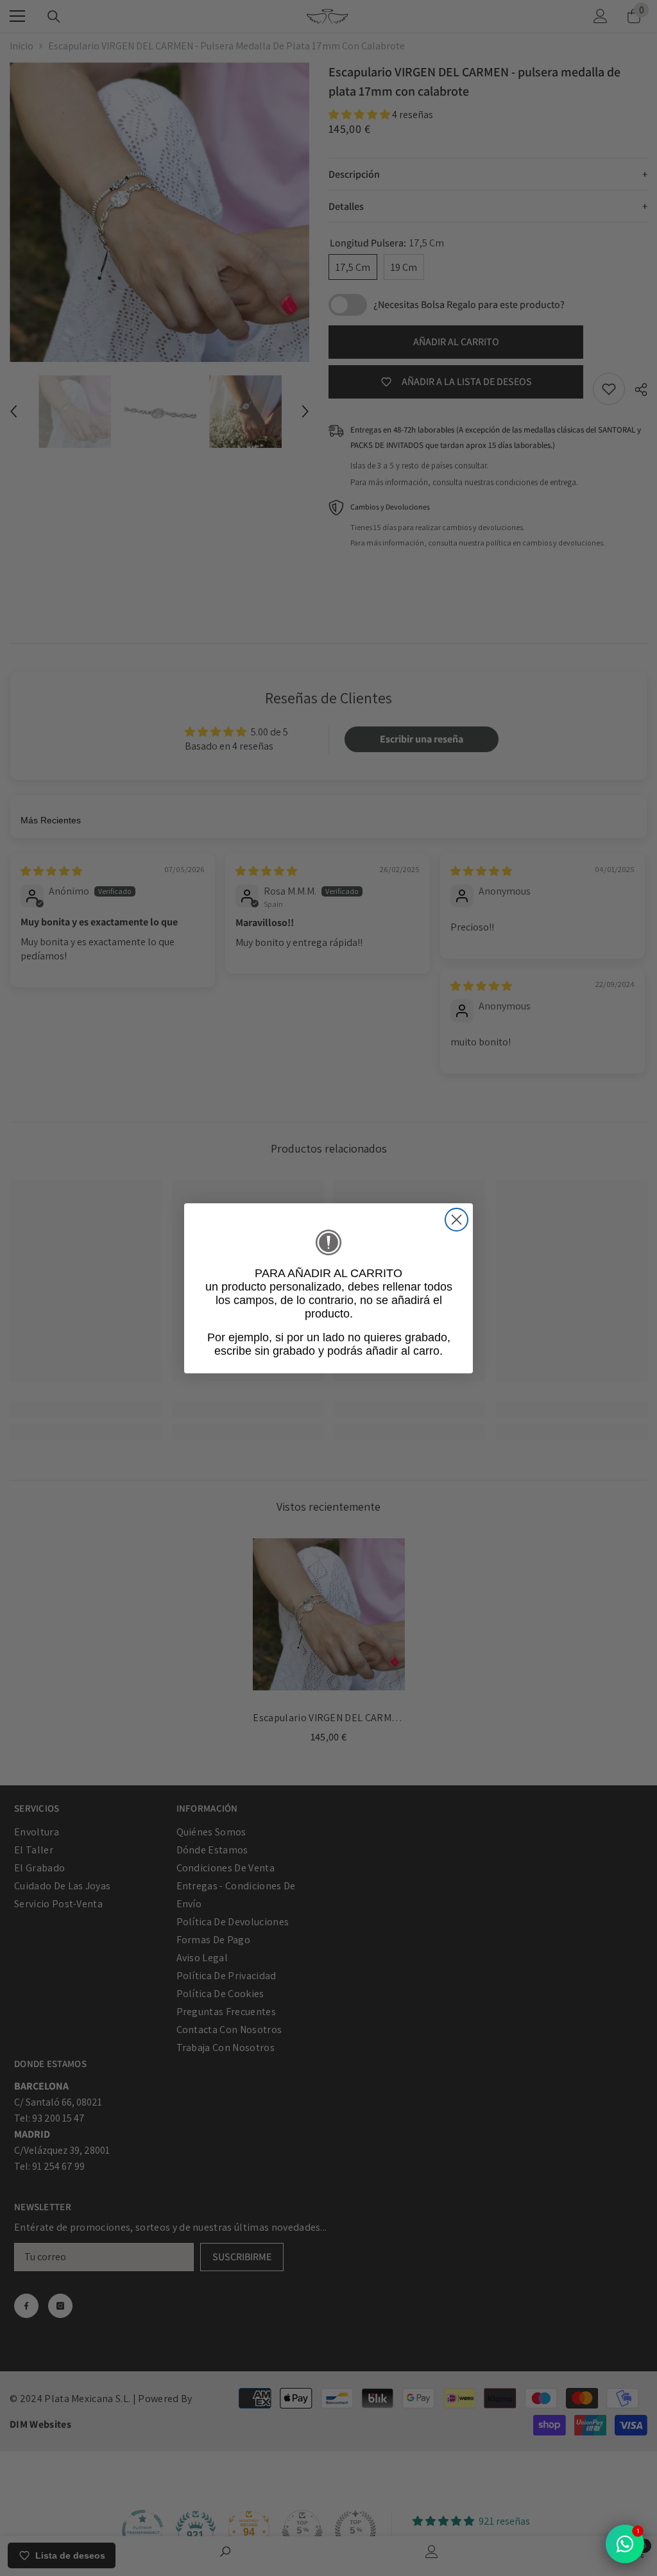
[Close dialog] (456, 1220)
